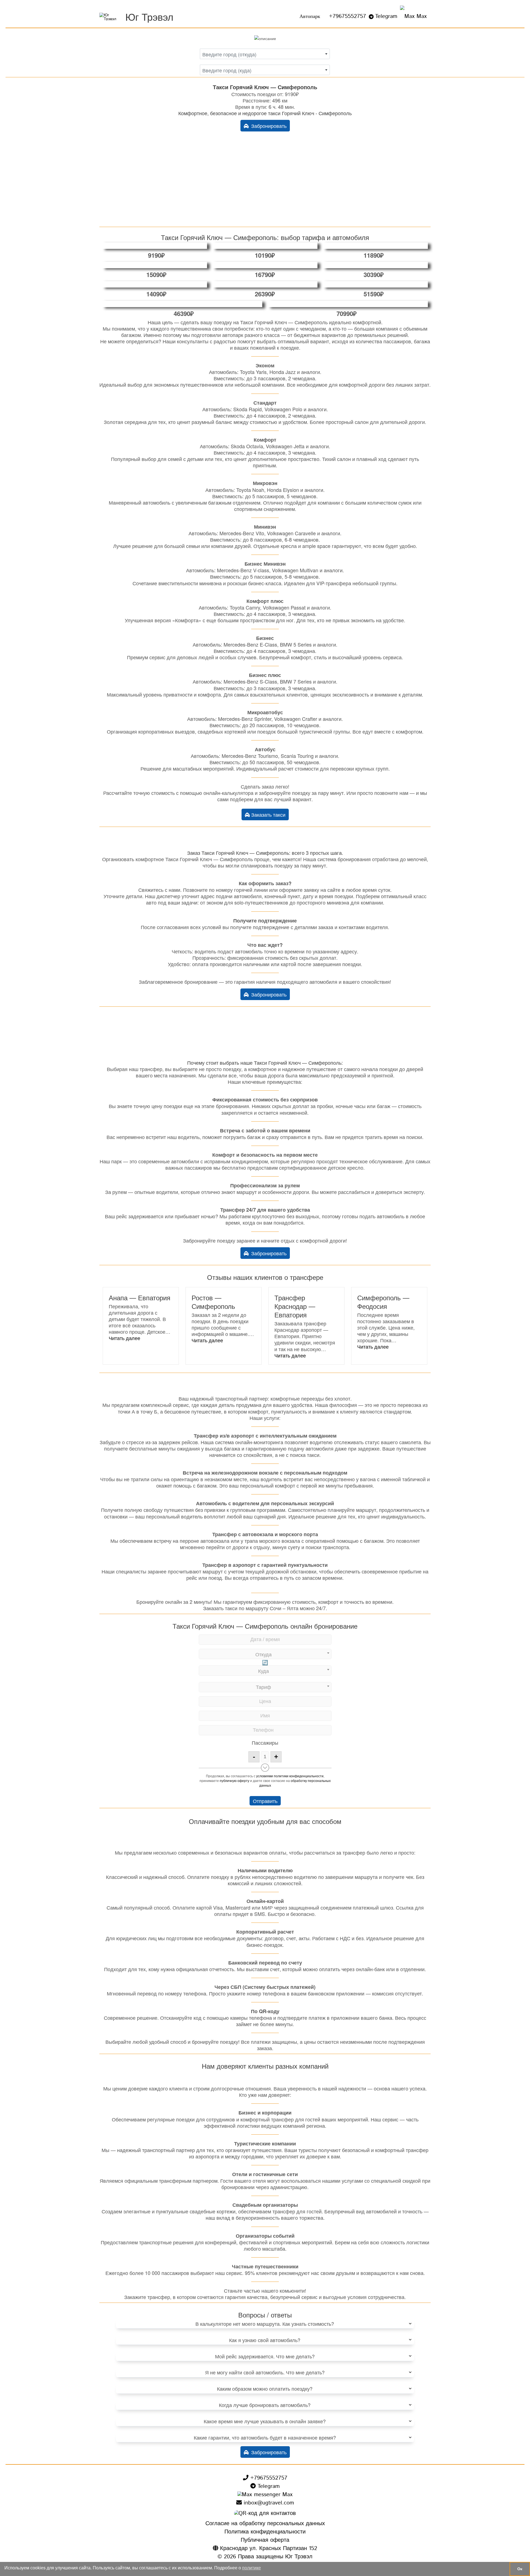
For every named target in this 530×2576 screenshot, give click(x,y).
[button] (124, 1338)
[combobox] (265, 54)
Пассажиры (265, 1742)
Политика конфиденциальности (265, 2532)
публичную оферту (234, 1780)
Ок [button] (520, 2569)
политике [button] (251, 2568)
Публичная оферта (265, 2540)
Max (421, 16)
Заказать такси (268, 814)
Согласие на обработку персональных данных (265, 2524)
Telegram (386, 16)
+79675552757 (348, 16)
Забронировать (268, 126)
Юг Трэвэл (149, 16)
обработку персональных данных (295, 1783)
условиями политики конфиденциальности (290, 1776)
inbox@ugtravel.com (268, 2503)
